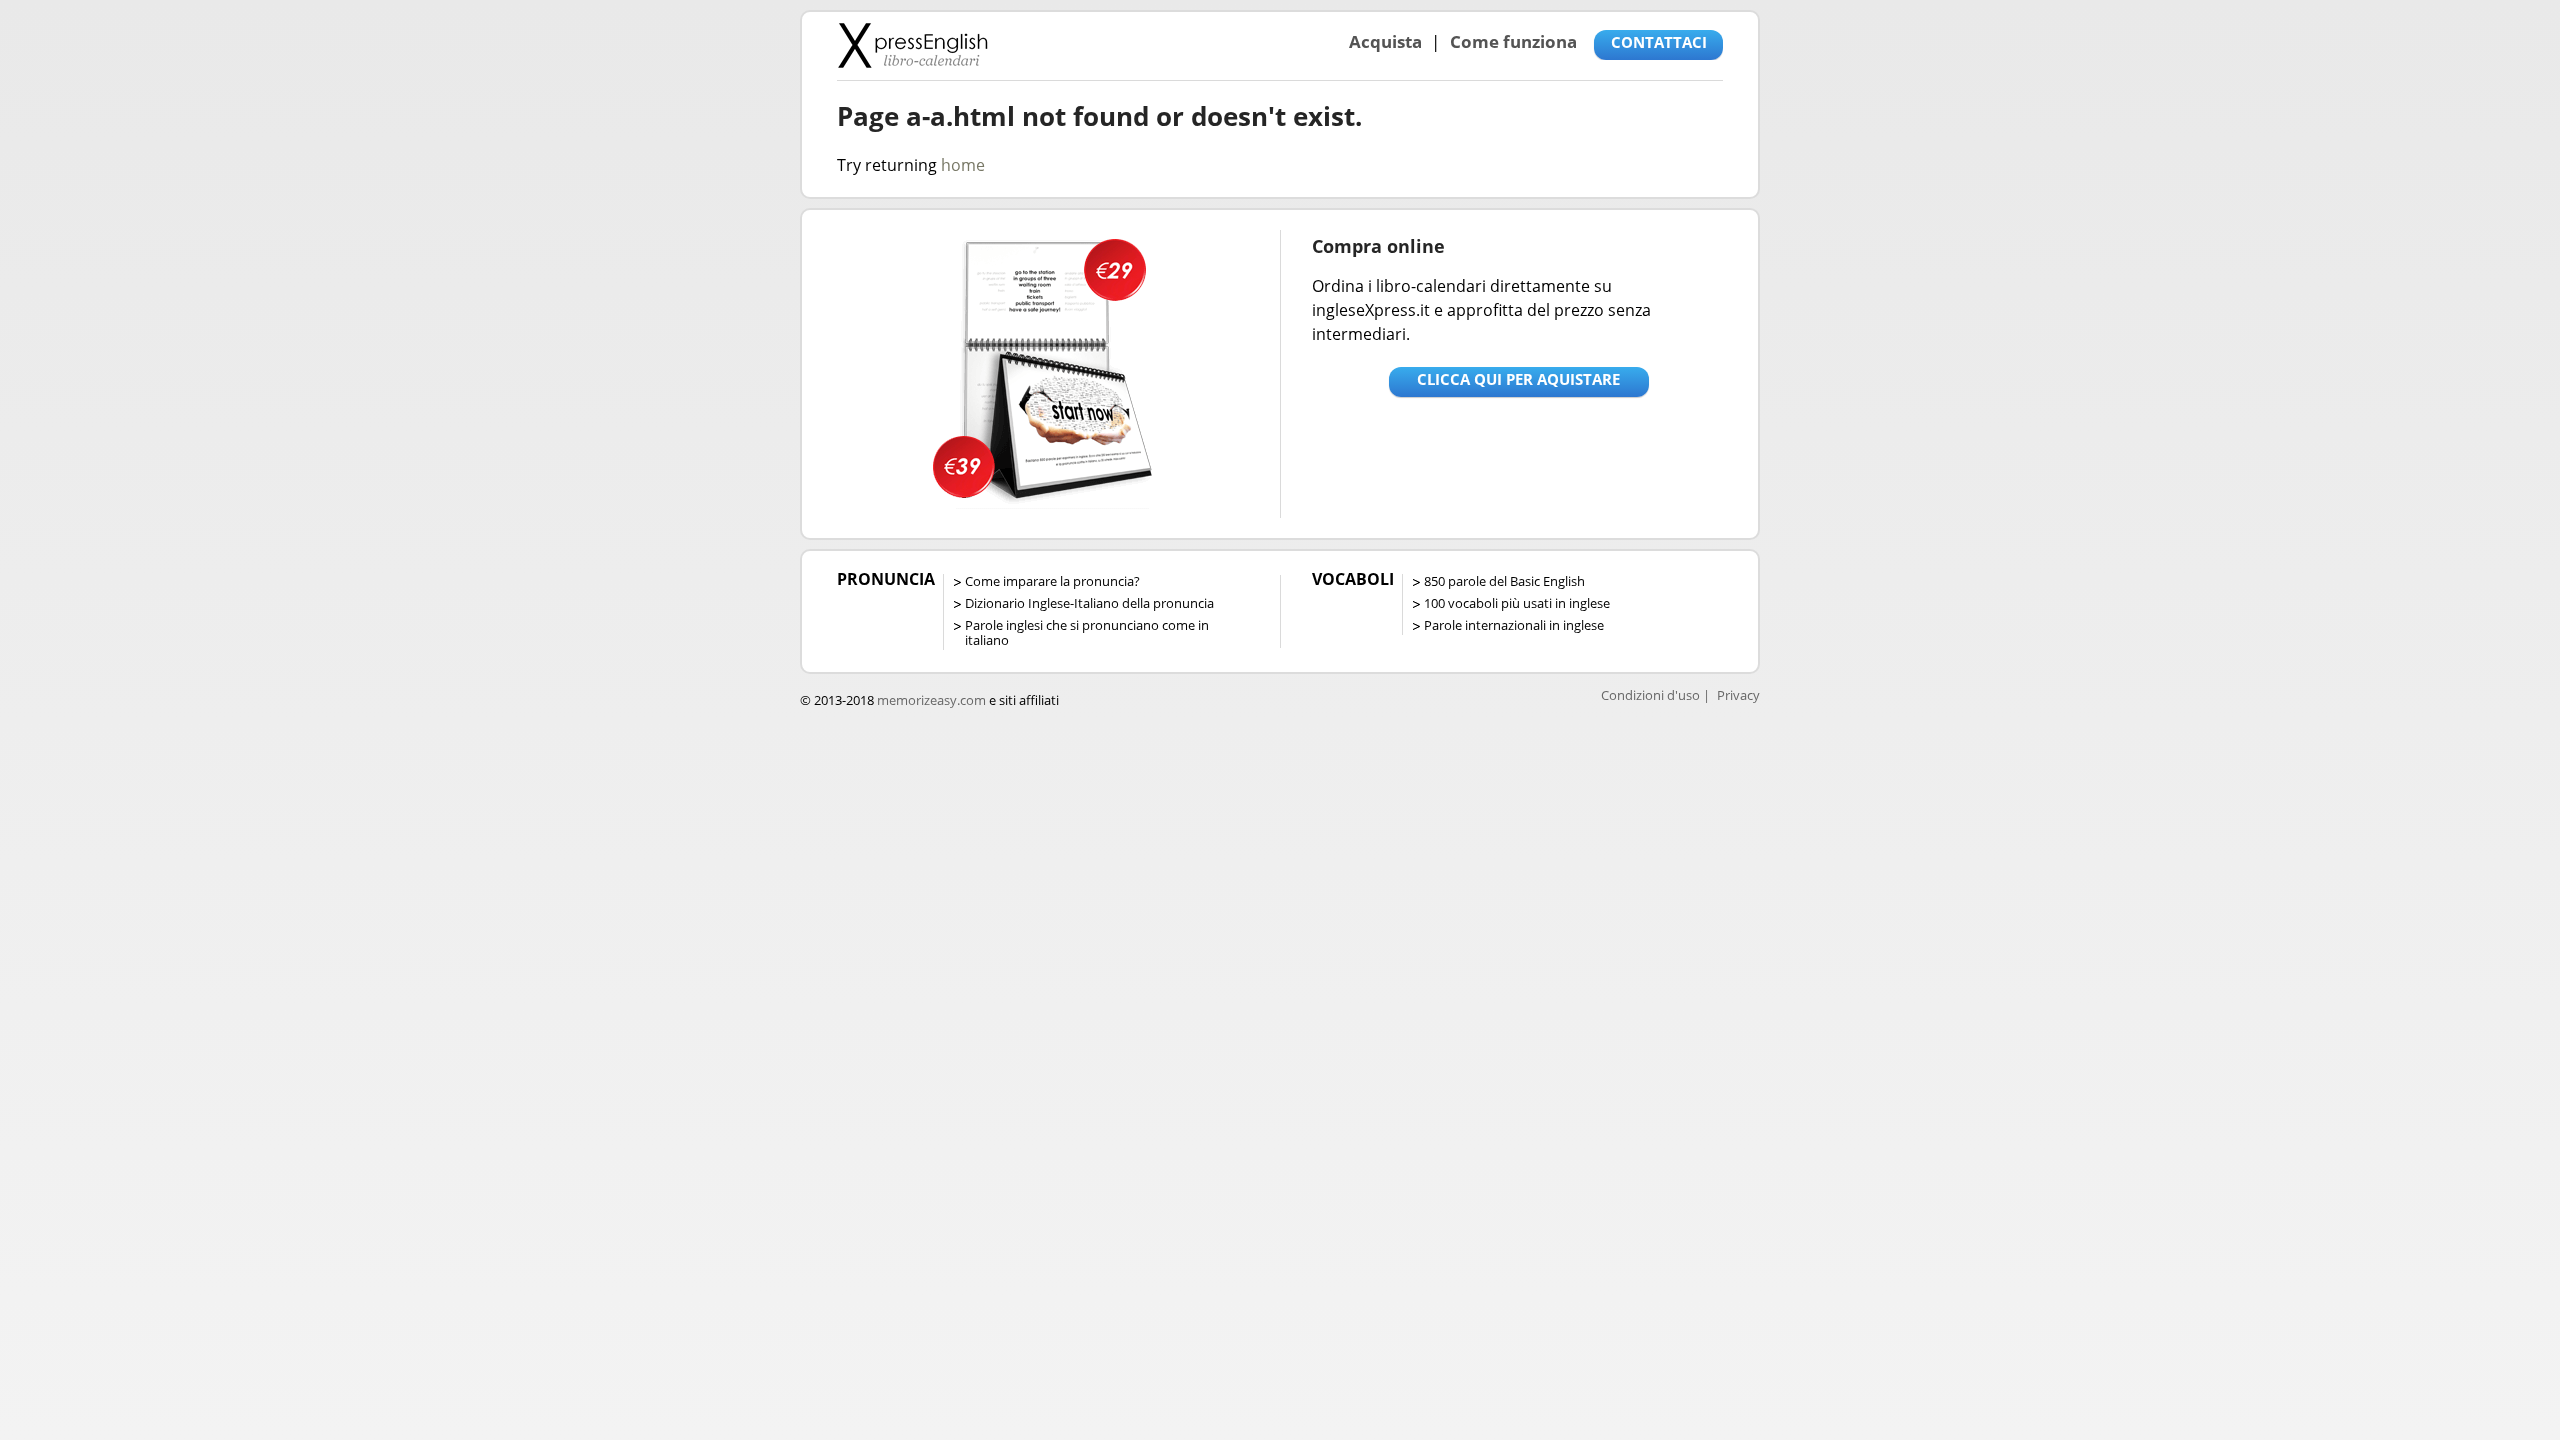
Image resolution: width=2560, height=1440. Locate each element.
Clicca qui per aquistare (1518, 379)
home (963, 165)
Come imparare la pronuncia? (1052, 581)
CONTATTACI (1659, 42)
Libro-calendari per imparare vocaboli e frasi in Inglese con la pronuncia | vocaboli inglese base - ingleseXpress (912, 45)
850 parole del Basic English (1504, 581)
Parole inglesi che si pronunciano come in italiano (1087, 632)
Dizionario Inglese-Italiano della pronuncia (1089, 603)
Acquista (1385, 41)
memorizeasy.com (931, 700)
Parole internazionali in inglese (1514, 625)
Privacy (1738, 695)
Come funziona (1513, 41)
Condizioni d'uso (1650, 695)
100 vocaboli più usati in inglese (1517, 603)
